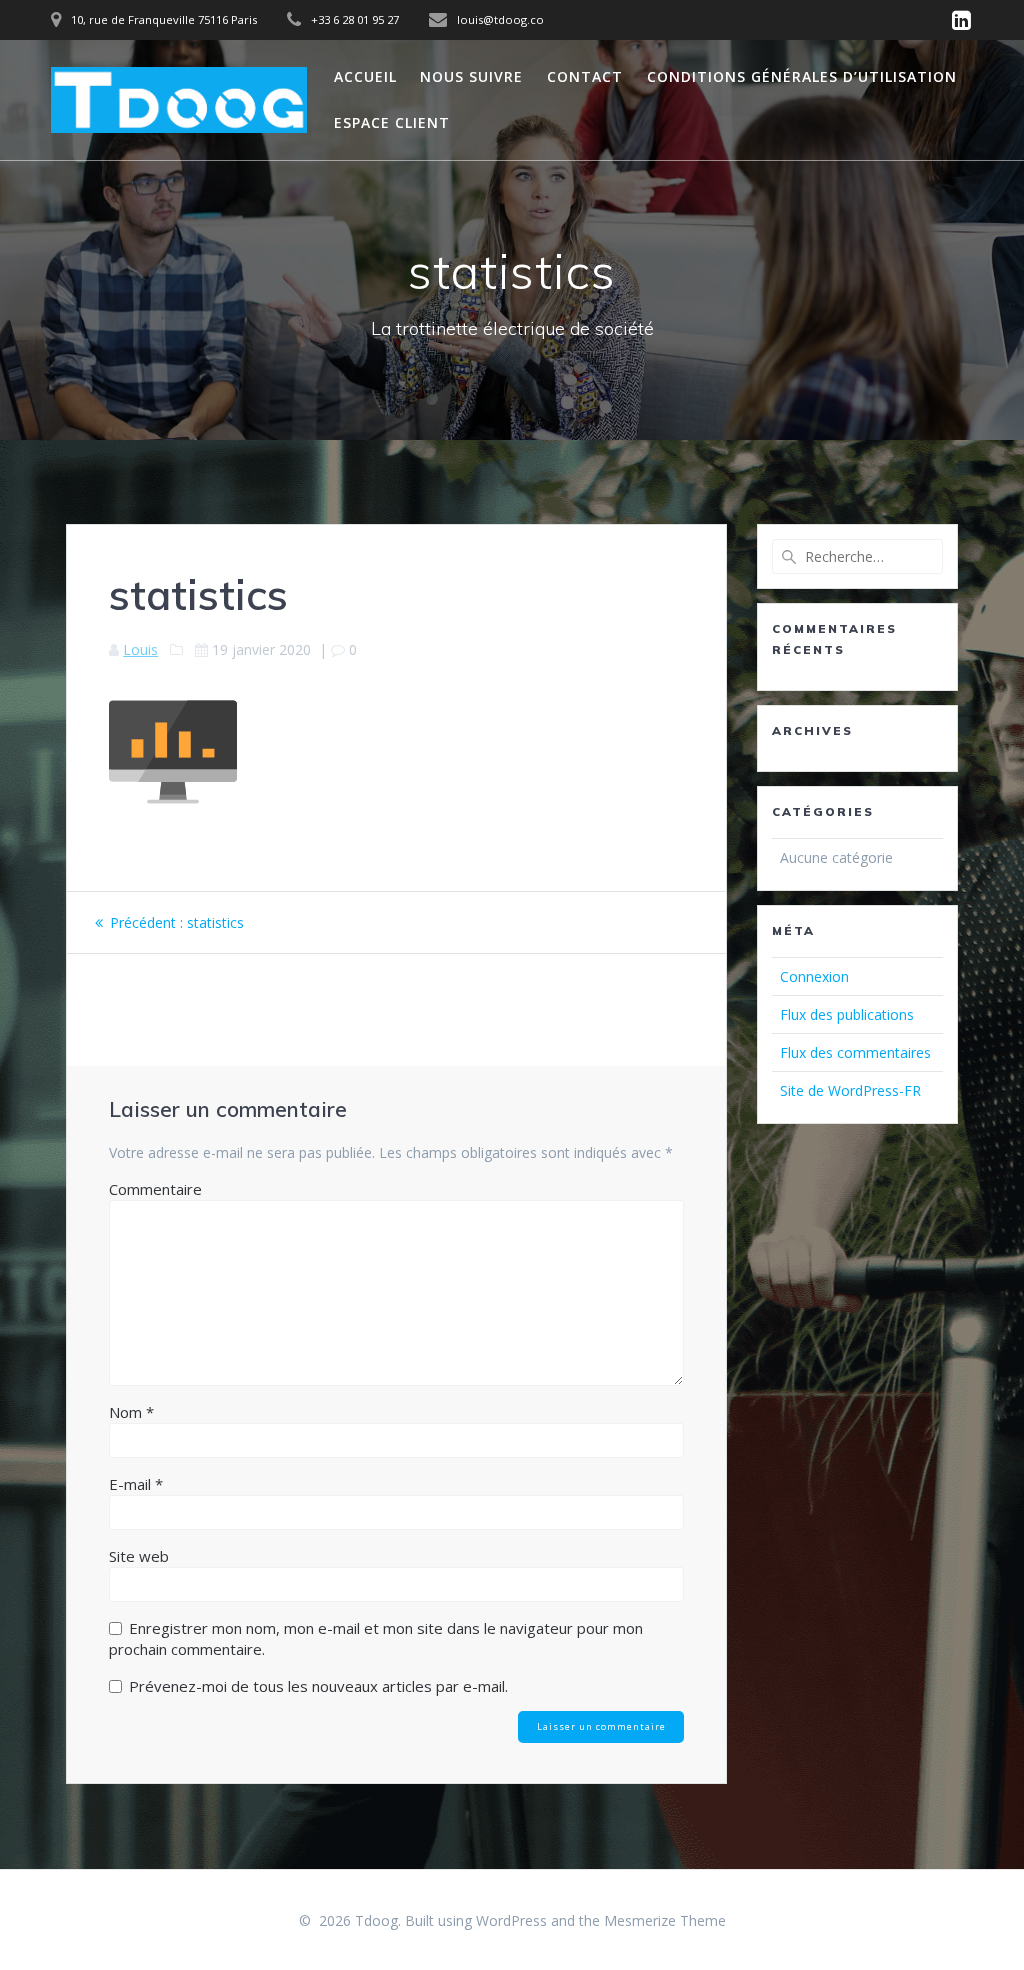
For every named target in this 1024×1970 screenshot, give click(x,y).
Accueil (365, 76)
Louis (140, 649)
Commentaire (155, 1189)
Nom (131, 1412)
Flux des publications (847, 1014)
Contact (585, 76)
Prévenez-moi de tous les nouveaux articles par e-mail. (318, 1686)
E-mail (136, 1484)
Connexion (814, 976)
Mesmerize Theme (665, 1920)
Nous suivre (471, 76)
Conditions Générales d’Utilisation (802, 76)
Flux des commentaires (855, 1052)
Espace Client (392, 122)
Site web (139, 1556)
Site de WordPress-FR (850, 1090)
